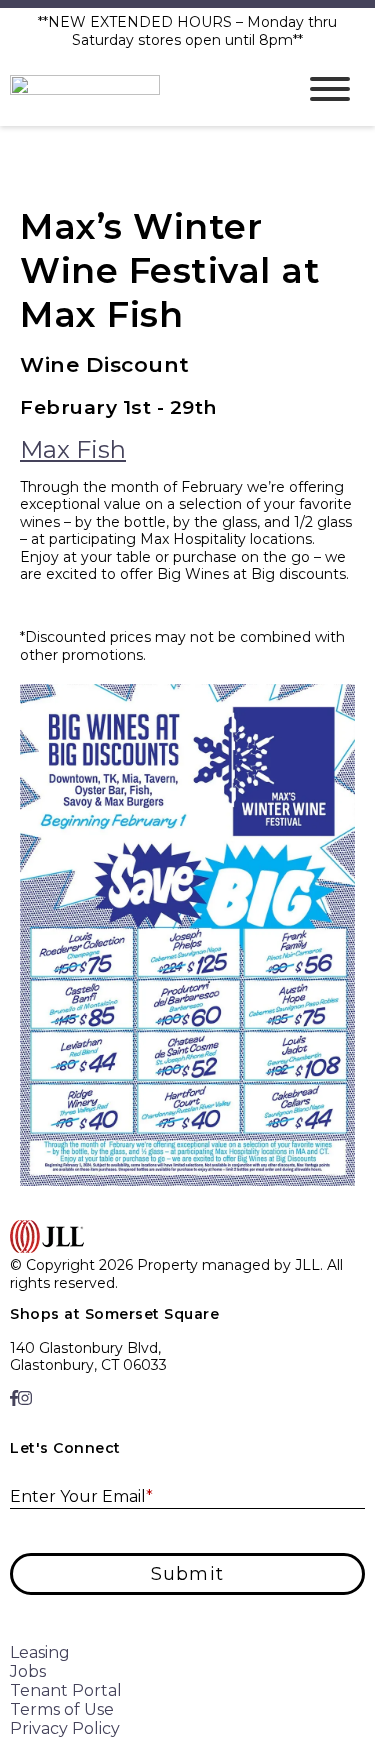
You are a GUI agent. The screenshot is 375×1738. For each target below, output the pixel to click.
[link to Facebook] (14, 1398)
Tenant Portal (66, 1690)
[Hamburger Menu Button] (330, 89)
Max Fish (73, 449)
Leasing (40, 1652)
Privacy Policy (65, 1728)
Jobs (28, 1671)
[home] (137, 88)
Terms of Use (62, 1709)
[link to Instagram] (25, 1398)
